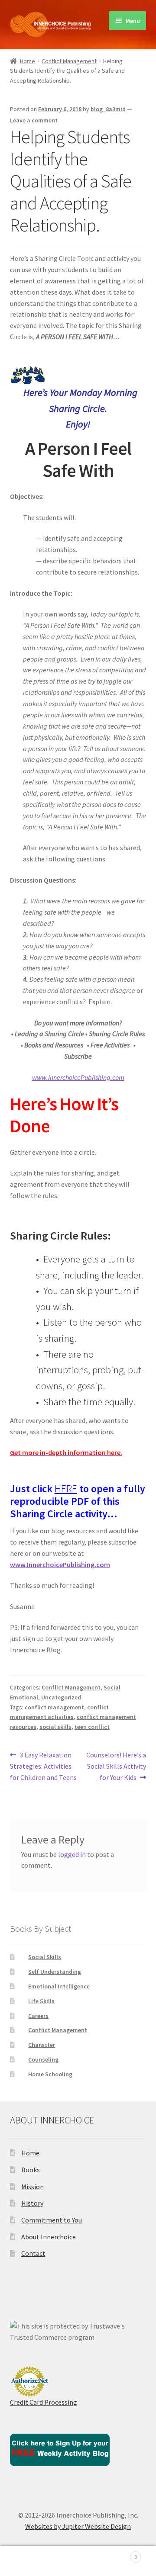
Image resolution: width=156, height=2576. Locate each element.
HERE (66, 1489)
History (32, 2203)
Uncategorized (61, 1697)
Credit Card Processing (44, 2402)
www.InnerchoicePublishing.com (60, 1564)
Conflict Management (69, 61)
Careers (38, 2016)
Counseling (43, 2059)
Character (42, 2045)
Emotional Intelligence (59, 1986)
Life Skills (41, 2001)
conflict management (54, 1707)
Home (28, 61)
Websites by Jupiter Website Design (78, 2526)
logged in (72, 1854)
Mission (32, 2187)
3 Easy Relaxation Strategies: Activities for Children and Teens (43, 1766)
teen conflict (92, 1727)
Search (78, 2561)
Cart (120, 2554)
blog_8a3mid (108, 109)
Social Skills (45, 1957)
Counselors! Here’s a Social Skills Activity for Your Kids (116, 1766)
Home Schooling (50, 2074)
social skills (55, 1727)
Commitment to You (52, 2220)
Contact (33, 2253)
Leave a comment (34, 120)
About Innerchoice (49, 2237)
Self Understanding (55, 1972)
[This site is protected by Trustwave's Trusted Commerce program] (78, 2332)
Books (31, 2170)
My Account (26, 2561)
